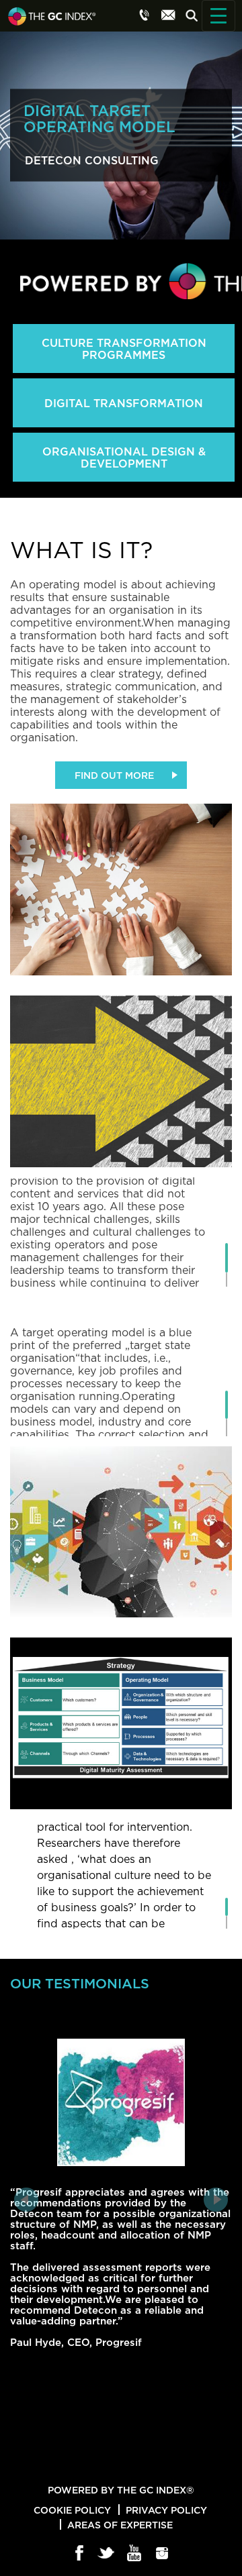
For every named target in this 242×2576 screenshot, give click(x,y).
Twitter (107, 2554)
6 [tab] (161, 2460)
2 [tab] (97, 2460)
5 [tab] (145, 2460)
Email (168, 15)
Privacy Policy (166, 2510)
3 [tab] (113, 2460)
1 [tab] (81, 2460)
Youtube (135, 2554)
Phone (145, 15)
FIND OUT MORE (114, 775)
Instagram (162, 2554)
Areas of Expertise (120, 2525)
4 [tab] (129, 2460)
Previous (26, 2200)
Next (216, 2200)
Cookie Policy (72, 2510)
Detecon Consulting (92, 160)
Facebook (80, 2554)
